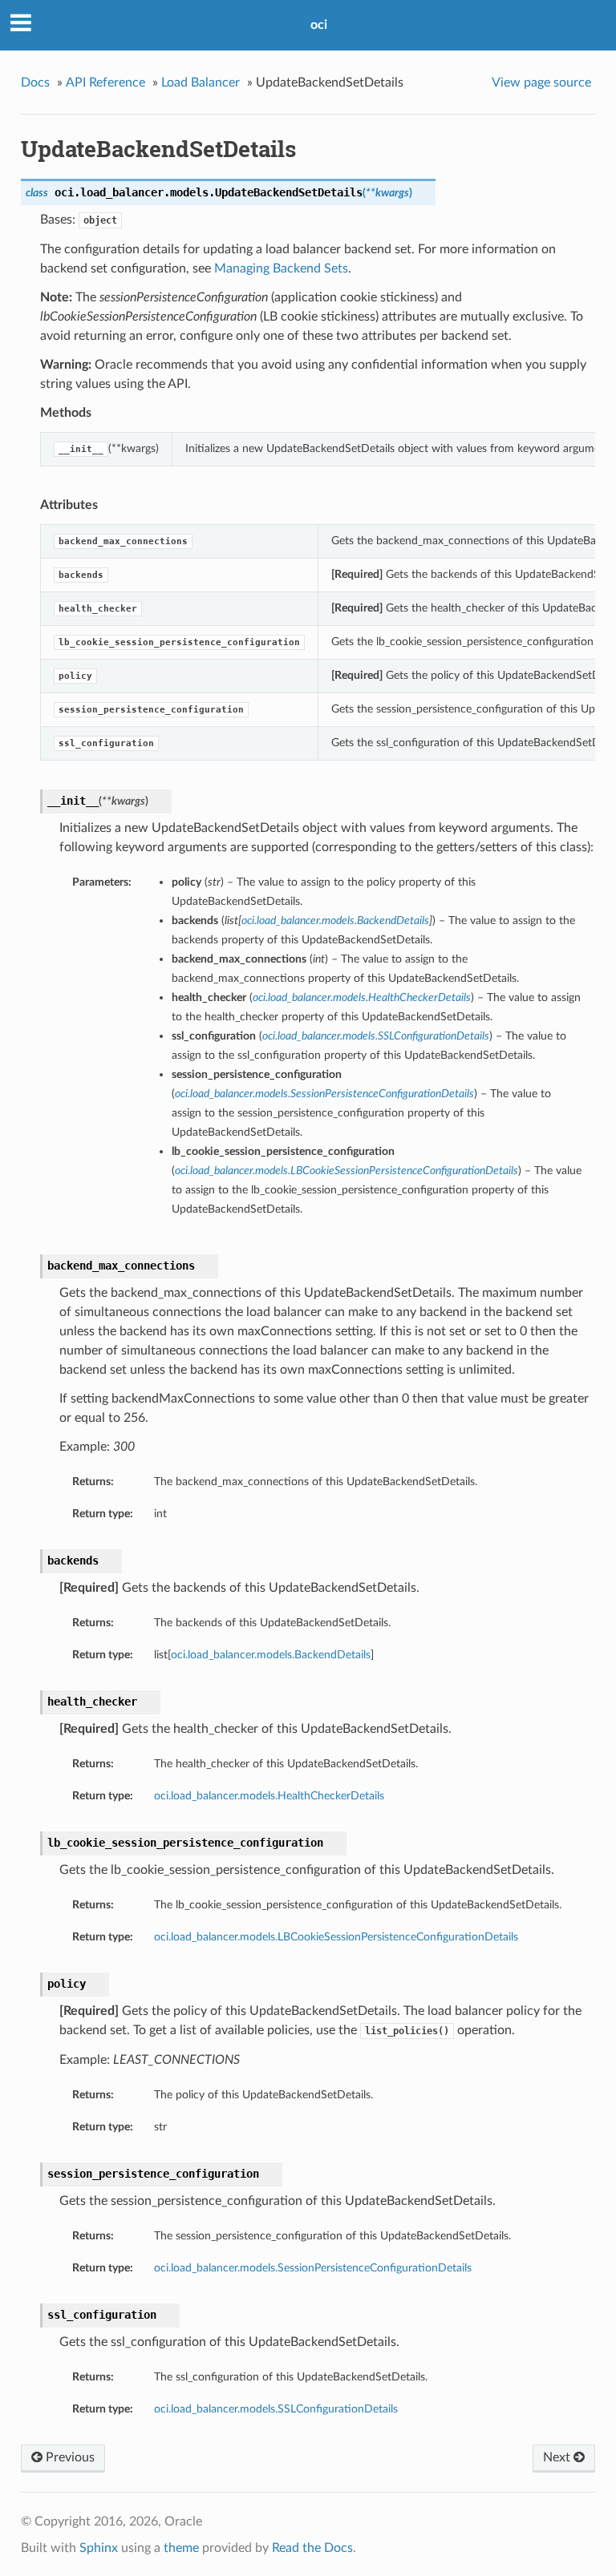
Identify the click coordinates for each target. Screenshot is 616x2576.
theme (181, 2548)
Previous (69, 2457)
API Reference (105, 83)
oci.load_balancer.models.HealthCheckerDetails (269, 1796)
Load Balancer (201, 83)
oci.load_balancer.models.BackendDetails (271, 1655)
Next (558, 2457)
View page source (541, 83)
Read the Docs (312, 2548)
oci (319, 25)
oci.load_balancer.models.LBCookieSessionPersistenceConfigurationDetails (336, 1937)
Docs (35, 83)
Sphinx (99, 2548)
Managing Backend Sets (281, 269)
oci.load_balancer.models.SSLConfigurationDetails (276, 2409)
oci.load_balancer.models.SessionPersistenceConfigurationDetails (313, 2268)
